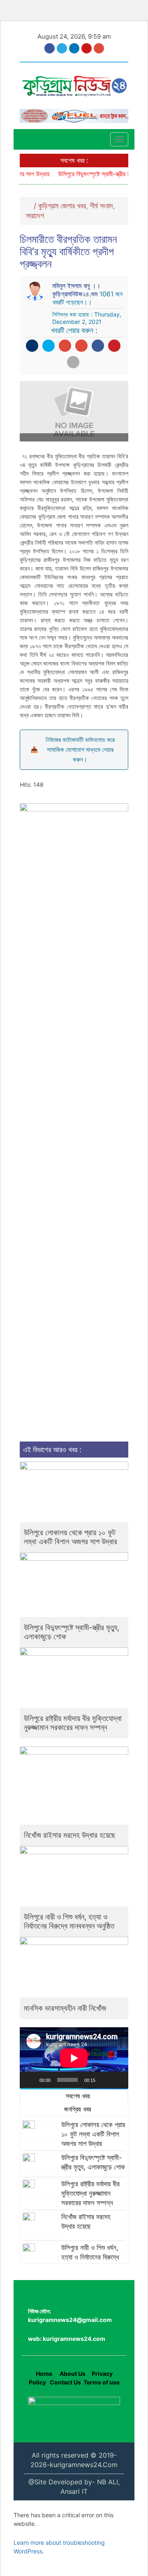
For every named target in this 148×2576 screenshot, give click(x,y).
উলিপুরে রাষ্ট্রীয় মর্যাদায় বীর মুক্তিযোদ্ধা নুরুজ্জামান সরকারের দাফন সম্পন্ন (73, 1723)
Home (44, 2374)
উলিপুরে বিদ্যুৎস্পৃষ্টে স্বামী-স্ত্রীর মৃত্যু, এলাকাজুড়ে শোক (72, 1632)
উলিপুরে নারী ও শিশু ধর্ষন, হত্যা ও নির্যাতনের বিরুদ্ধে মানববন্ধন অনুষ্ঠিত (69, 1921)
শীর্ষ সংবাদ (101, 206)
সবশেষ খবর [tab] (77, 2096)
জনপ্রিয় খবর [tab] (76, 2109)
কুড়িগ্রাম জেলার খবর (62, 206)
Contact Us (65, 2382)
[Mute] (104, 2080)
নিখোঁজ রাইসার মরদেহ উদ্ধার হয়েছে (70, 1835)
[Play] (30, 2080)
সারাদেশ (35, 216)
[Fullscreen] (118, 2080)
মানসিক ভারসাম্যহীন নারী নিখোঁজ (65, 2008)
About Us (72, 2374)
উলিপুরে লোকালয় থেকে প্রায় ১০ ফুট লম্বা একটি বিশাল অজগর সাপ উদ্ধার (71, 1537)
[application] (74, 2058)
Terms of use (102, 2382)
